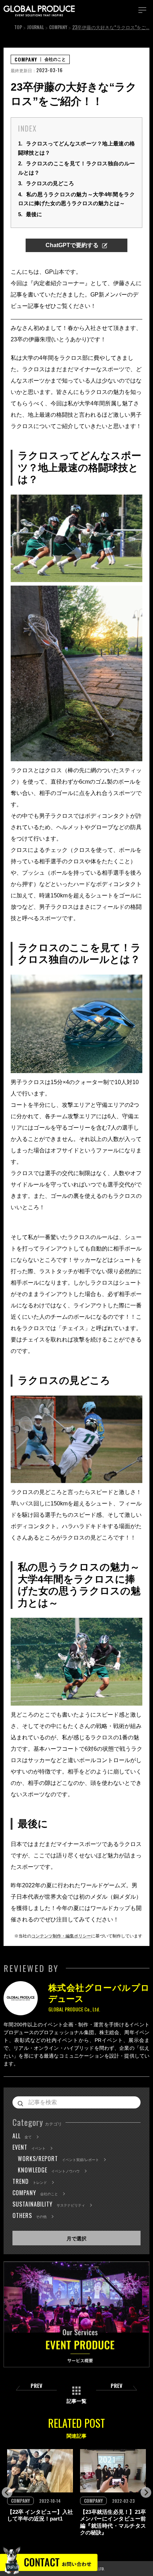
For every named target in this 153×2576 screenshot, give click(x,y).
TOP (18, 27)
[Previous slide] (7, 2492)
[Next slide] (146, 2492)
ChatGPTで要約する (72, 245)
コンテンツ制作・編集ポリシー (61, 1936)
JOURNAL (36, 27)
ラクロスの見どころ (46, 183)
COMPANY (58, 27)
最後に (30, 214)
